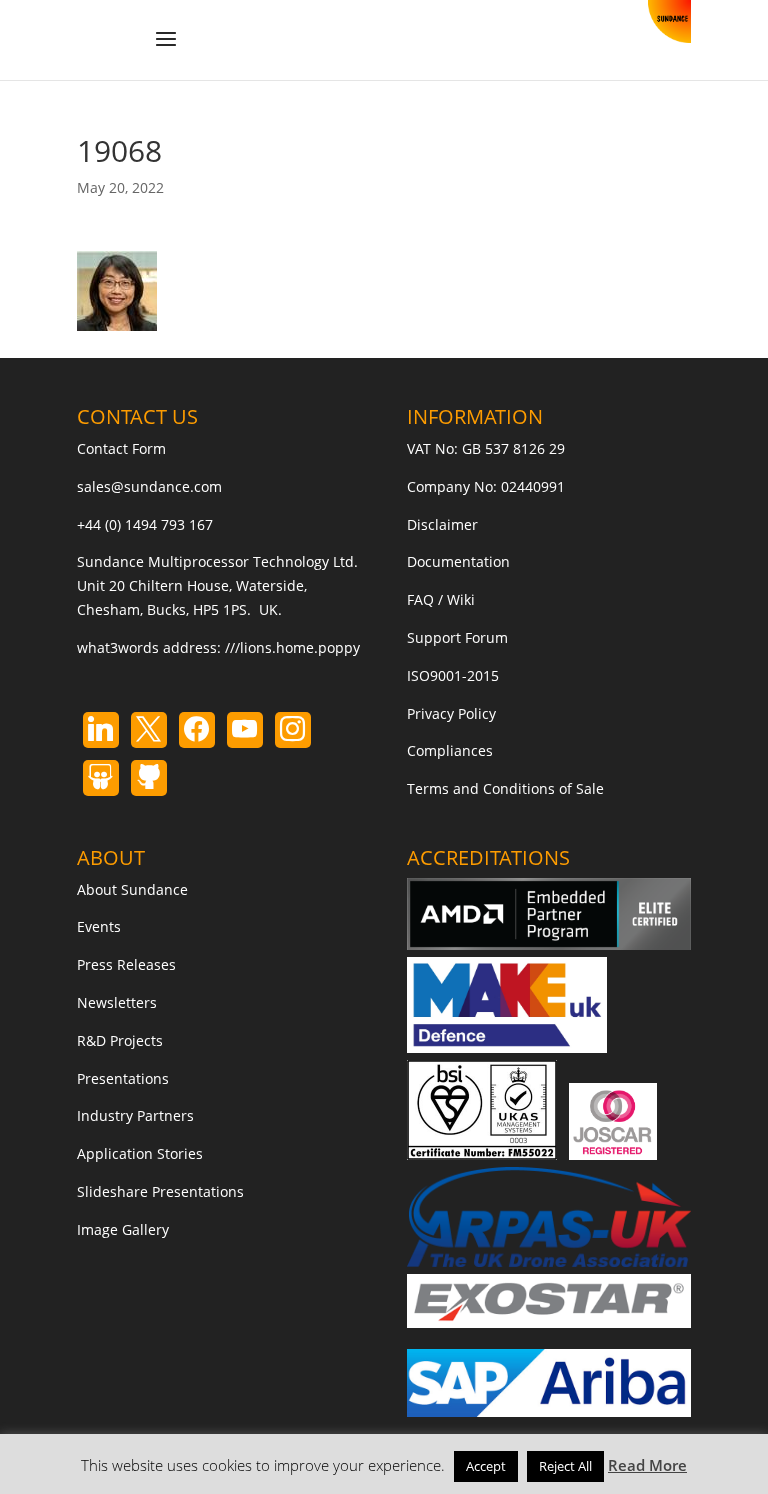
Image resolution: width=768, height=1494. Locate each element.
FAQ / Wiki (441, 599)
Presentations (123, 1078)
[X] (149, 730)
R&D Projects (120, 1040)
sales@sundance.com (149, 486)
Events (99, 926)
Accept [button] (486, 1466)
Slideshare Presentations (160, 1191)
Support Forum (457, 637)
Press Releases (126, 964)
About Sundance (132, 889)
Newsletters (117, 1002)
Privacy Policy (451, 713)
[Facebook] (197, 730)
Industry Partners (135, 1115)
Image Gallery (123, 1229)
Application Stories (140, 1153)
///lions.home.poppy (292, 647)
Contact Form (121, 448)
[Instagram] (245, 730)
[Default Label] (101, 730)
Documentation (458, 561)
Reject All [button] (565, 1466)
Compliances (450, 750)
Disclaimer (442, 524)
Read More (647, 1465)
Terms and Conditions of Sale (505, 788)
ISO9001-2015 (453, 675)
